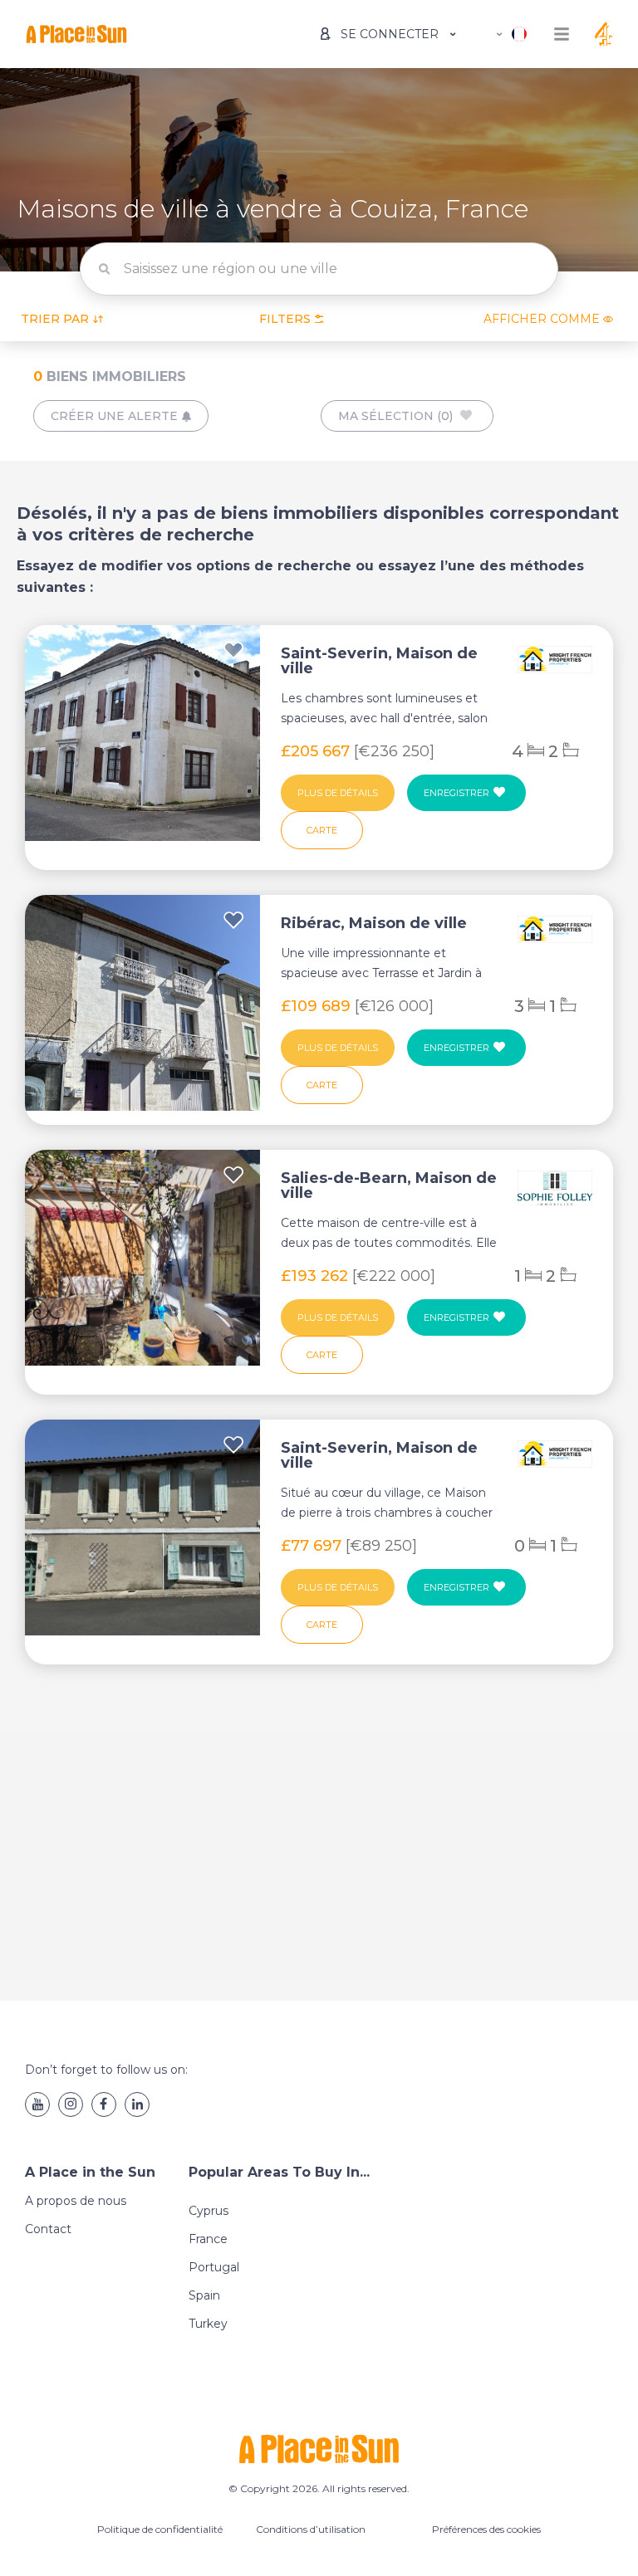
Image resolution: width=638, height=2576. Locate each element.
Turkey (208, 2324)
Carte (322, 830)
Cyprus (209, 2211)
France (208, 2239)
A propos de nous (76, 2201)
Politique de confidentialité (160, 2529)
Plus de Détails (338, 793)
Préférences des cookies (486, 2529)
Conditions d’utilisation (311, 2529)
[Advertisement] (319, 1848)
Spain (204, 2295)
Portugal (214, 2267)
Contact (48, 2229)
